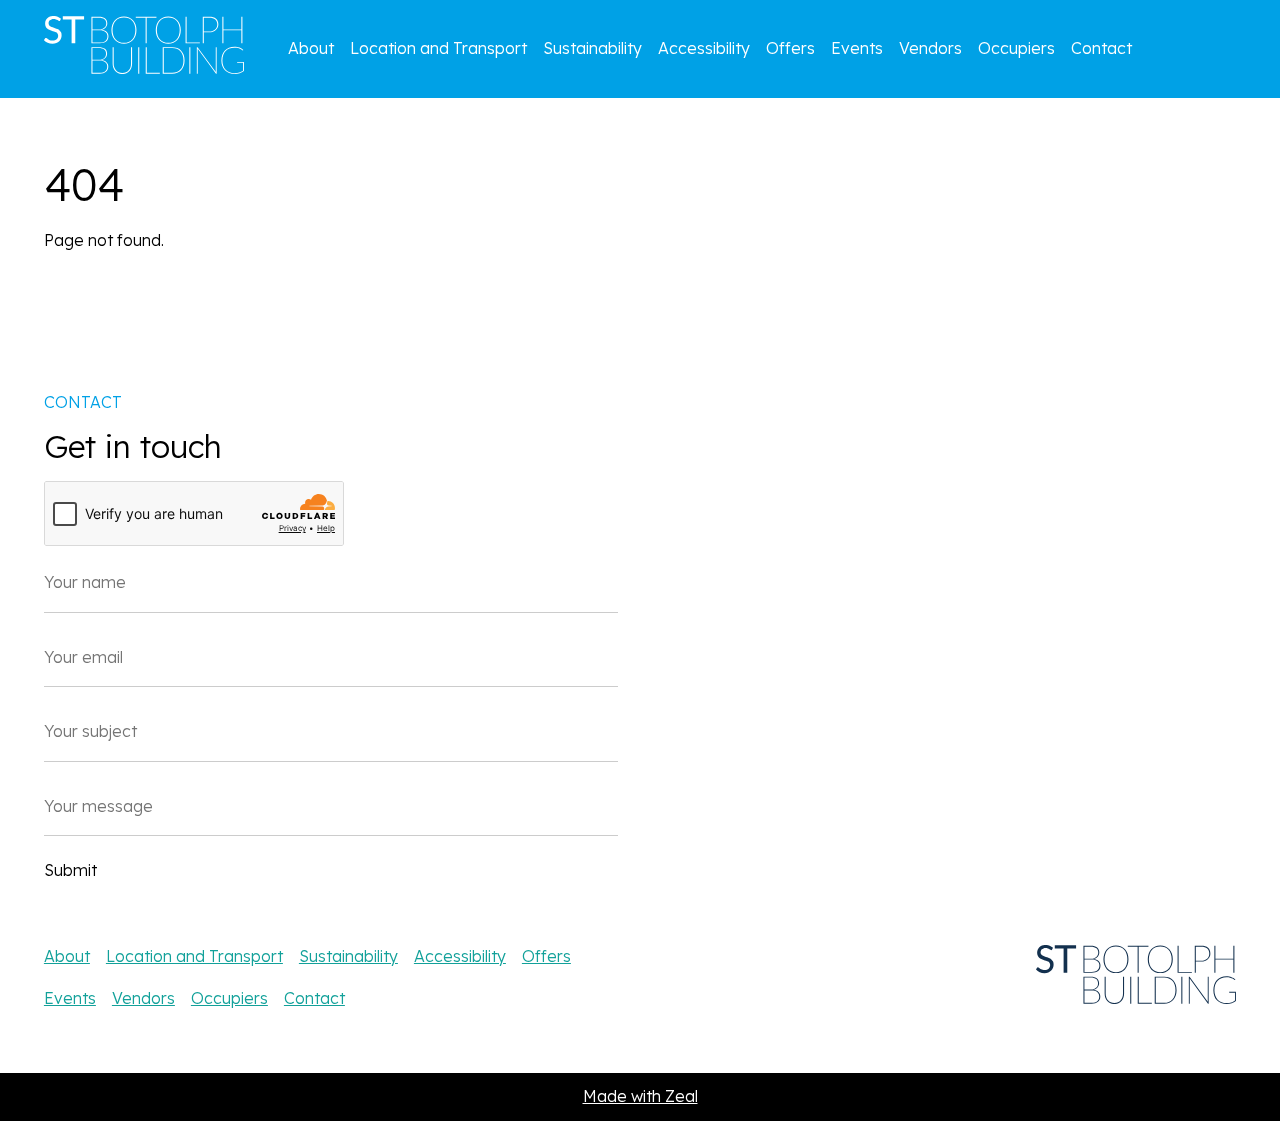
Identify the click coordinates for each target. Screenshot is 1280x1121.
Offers (790, 48)
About (311, 48)
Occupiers (1016, 48)
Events (857, 48)
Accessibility (704, 48)
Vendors (930, 48)
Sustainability (592, 48)
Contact (1101, 48)
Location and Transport (438, 48)
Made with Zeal (640, 1096)
